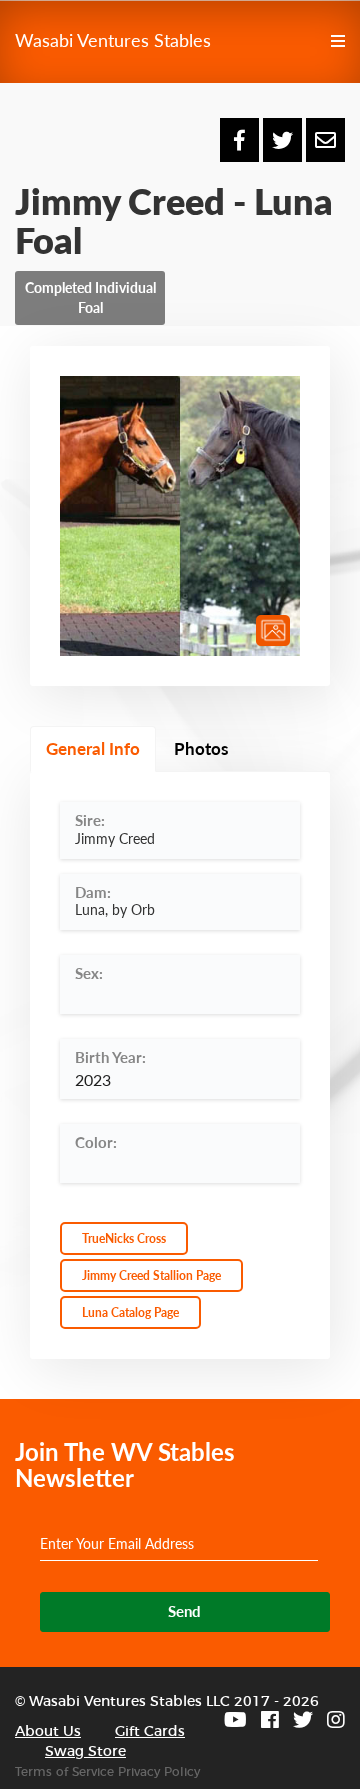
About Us (48, 1732)
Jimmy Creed (115, 838)
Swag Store (85, 1752)
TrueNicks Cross (124, 1238)
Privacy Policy (159, 1772)
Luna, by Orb (115, 909)
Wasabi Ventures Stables (113, 40)
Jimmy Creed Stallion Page (151, 1275)
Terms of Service (64, 1772)
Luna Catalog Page (130, 1312)
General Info (93, 748)
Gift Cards (150, 1732)
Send (184, 1611)
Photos (201, 748)
